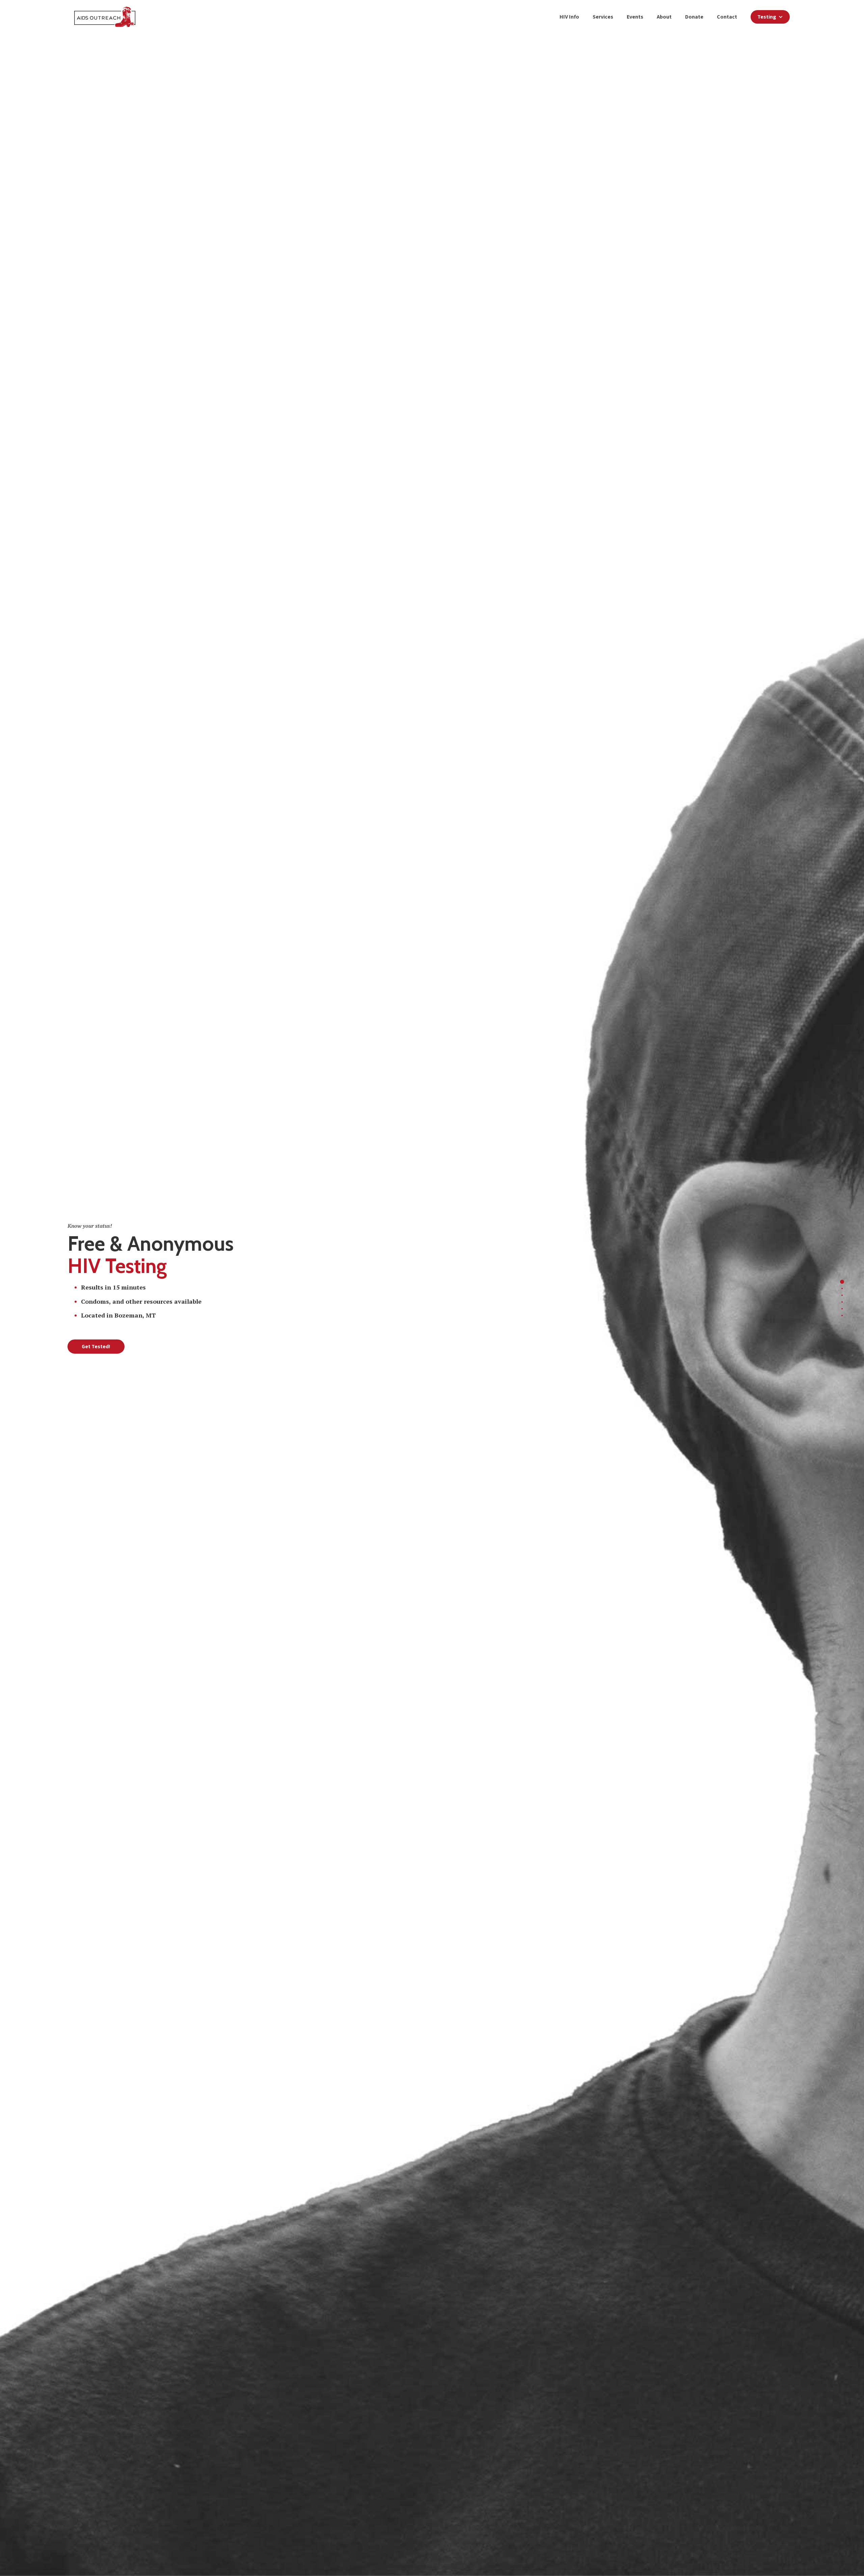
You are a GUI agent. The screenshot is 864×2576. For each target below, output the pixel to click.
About (664, 17)
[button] (770, 17)
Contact (727, 17)
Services (603, 17)
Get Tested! (96, 1346)
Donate (694, 17)
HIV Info (569, 17)
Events (635, 17)
